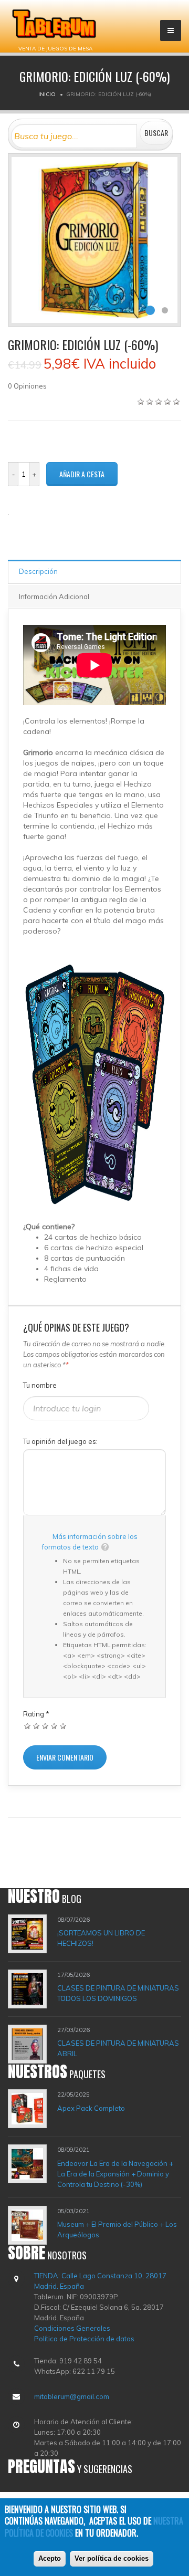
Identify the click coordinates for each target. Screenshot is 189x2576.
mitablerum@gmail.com (72, 2396)
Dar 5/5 (63, 1726)
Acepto (50, 2558)
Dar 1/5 (28, 1726)
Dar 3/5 (45, 1726)
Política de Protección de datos (84, 2339)
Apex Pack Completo (91, 2108)
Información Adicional (54, 596)
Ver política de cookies (112, 2558)
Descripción (38, 571)
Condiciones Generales (72, 2328)
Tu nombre (40, 1385)
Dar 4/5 (54, 1726)
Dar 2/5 (36, 1726)
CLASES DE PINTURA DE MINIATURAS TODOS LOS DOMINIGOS (118, 1993)
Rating (36, 1714)
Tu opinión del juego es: (60, 1441)
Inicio (47, 94)
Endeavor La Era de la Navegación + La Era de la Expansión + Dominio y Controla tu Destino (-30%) (115, 2174)
